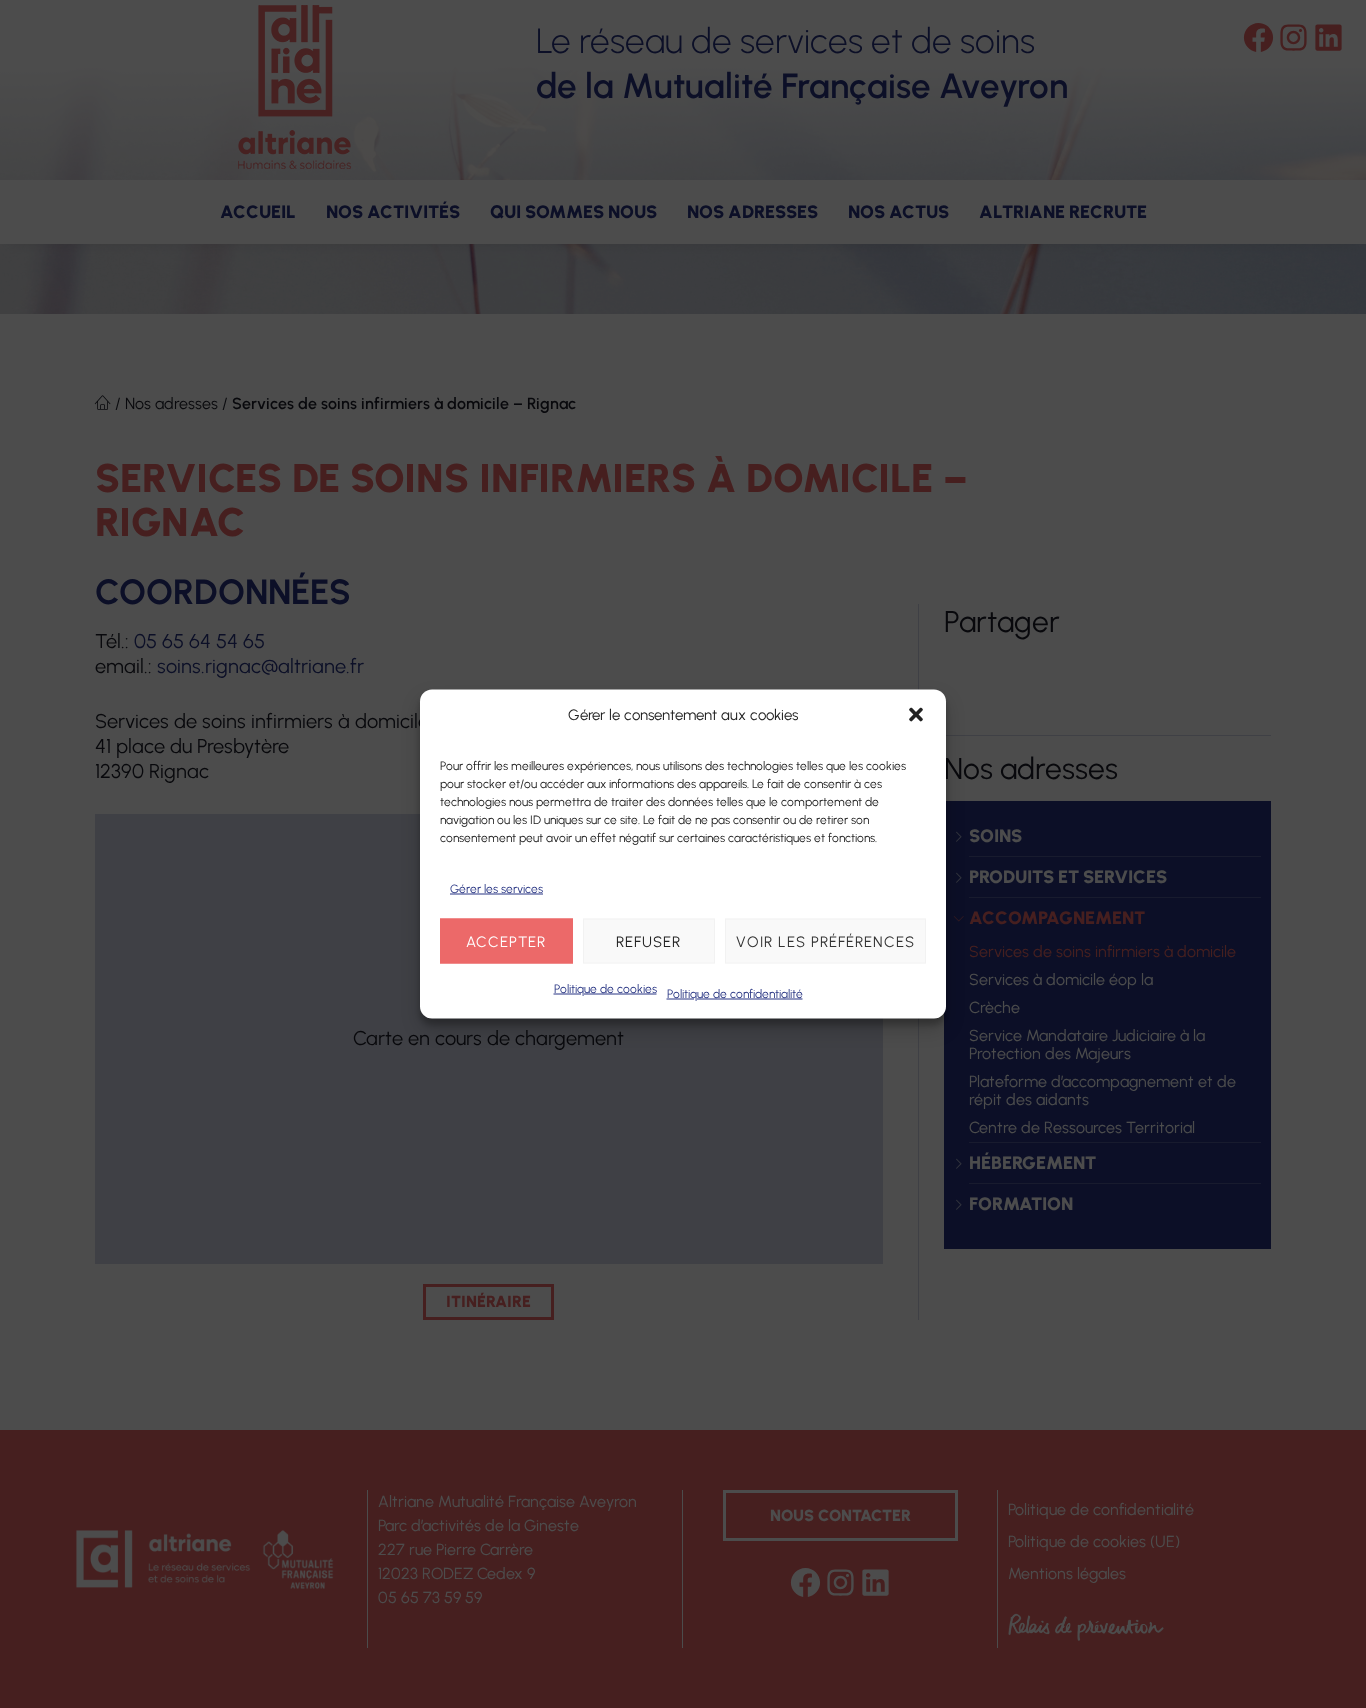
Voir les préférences (825, 941)
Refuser (648, 941)
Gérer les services (496, 889)
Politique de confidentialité (735, 994)
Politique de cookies (605, 989)
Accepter (506, 941)
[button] (916, 715)
